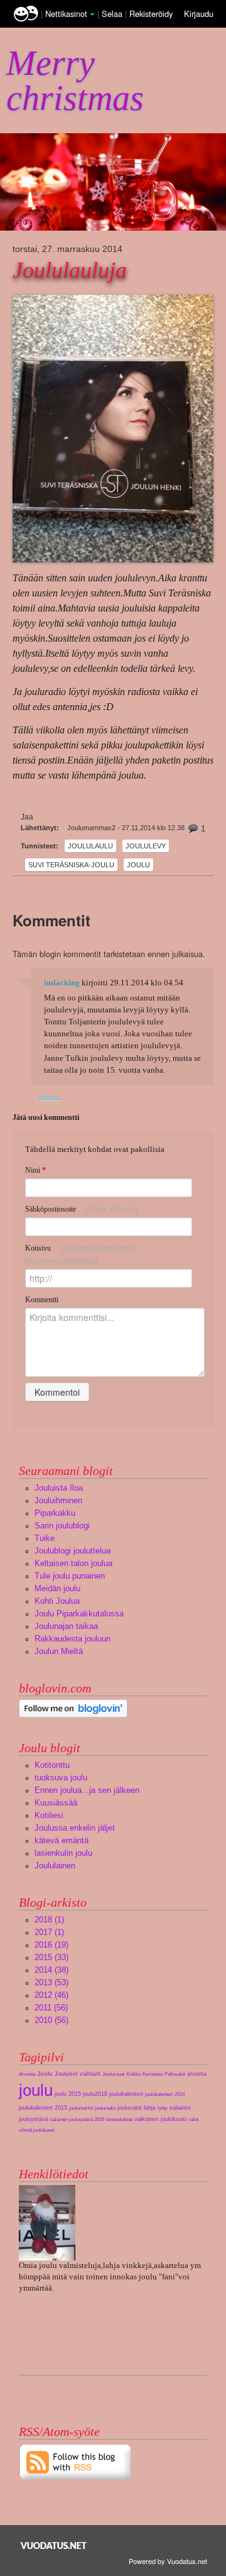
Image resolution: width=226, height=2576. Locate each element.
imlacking (62, 983)
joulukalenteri (126, 2094)
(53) (51, 1982)
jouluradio (105, 2108)
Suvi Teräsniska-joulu (71, 865)
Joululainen (55, 1866)
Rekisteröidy (151, 14)
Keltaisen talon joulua (73, 1563)
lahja (150, 2108)
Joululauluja (70, 270)
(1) (49, 1920)
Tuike (45, 1538)
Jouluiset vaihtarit (78, 2074)
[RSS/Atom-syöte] (76, 2461)
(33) (51, 1957)
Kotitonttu (52, 1765)
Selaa (113, 14)
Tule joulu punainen (70, 1576)
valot (193, 2119)
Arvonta (27, 2074)
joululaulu (90, 846)
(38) (51, 1970)
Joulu (45, 2074)
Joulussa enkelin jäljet (75, 1828)
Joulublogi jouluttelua (73, 1551)
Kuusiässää (56, 1803)
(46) (51, 1995)
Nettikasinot (66, 14)
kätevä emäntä (62, 1840)
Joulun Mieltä (59, 1651)
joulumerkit (81, 2108)
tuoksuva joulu (61, 1778)
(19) (51, 1945)
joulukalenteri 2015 (43, 2108)
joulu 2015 (68, 2094)
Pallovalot (175, 2074)
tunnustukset (119, 2119)
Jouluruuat (113, 2074)
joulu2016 (95, 2094)
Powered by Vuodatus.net (168, 2561)
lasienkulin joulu (63, 1853)
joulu (138, 865)
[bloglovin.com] (73, 1708)
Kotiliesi (49, 1815)
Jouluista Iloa (59, 1488)
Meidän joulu (57, 1588)
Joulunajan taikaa (66, 1626)
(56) (51, 2008)
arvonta (197, 2074)
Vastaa (49, 1097)
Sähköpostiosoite (81, 1209)
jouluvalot (130, 2108)
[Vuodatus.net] (54, 2546)
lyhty (163, 2108)
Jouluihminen (58, 1500)
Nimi (35, 1170)
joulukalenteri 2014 (165, 2094)
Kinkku (133, 2074)
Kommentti (42, 1300)
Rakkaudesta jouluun (73, 1639)
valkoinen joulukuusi (160, 2119)
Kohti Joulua (57, 1601)
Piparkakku (55, 1513)
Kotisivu (80, 1254)
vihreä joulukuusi (37, 2130)
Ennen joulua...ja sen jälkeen (87, 1790)
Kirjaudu (199, 14)
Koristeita (153, 2074)
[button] (92, 14)
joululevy (146, 846)
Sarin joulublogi (62, 1526)
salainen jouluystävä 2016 (77, 2119)
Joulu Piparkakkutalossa (79, 1614)
